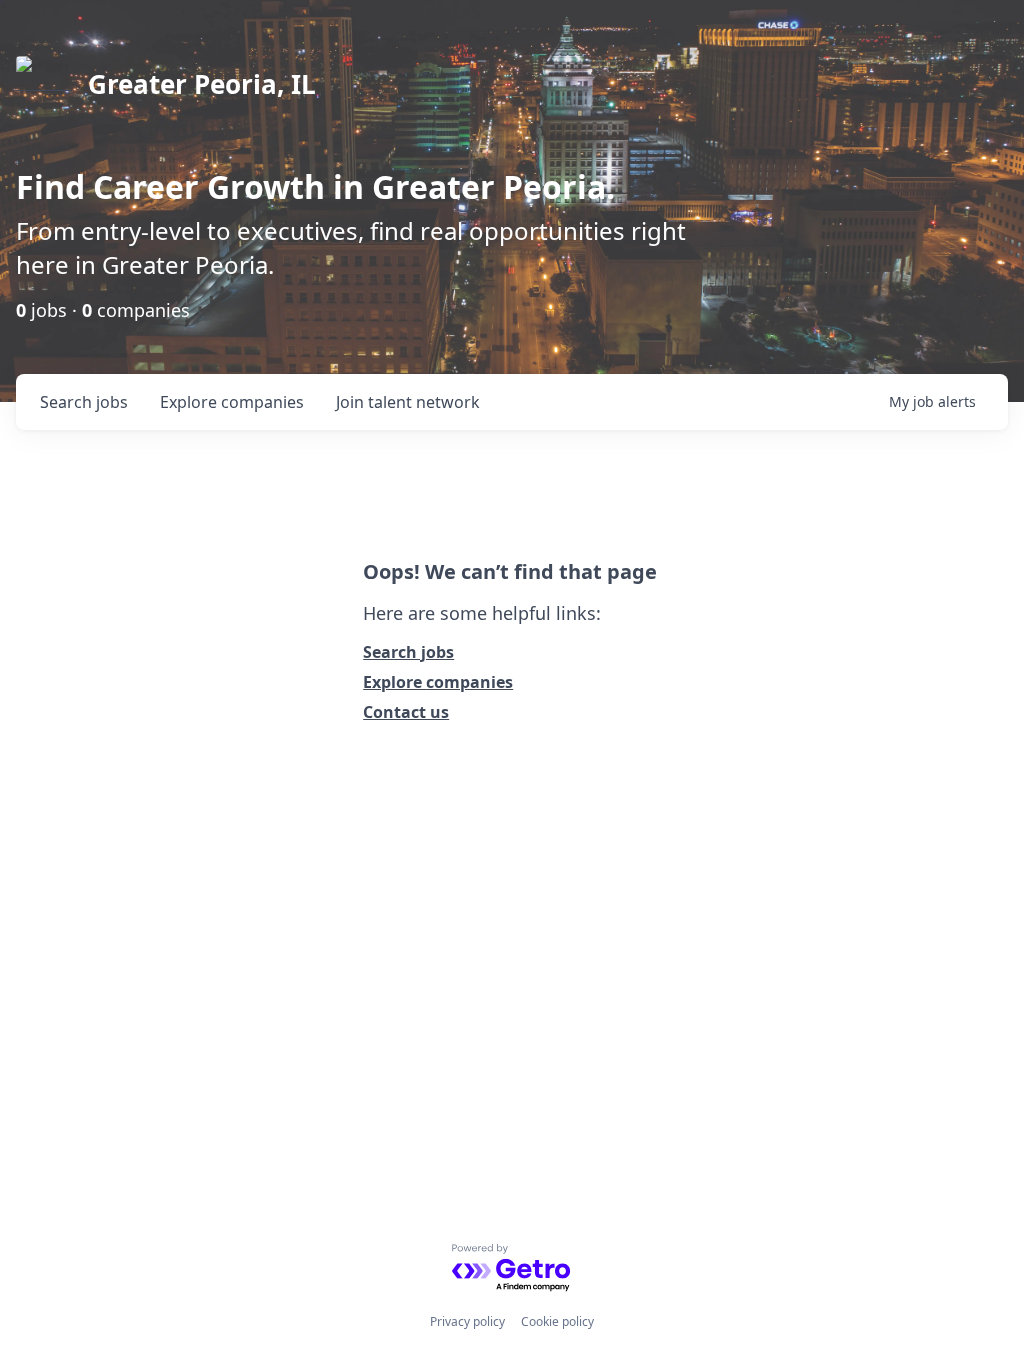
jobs (84, 402)
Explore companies (438, 682)
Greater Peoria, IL (202, 84)
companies (232, 402)
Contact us (406, 712)
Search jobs (408, 652)
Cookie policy (557, 1321)
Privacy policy (467, 1321)
